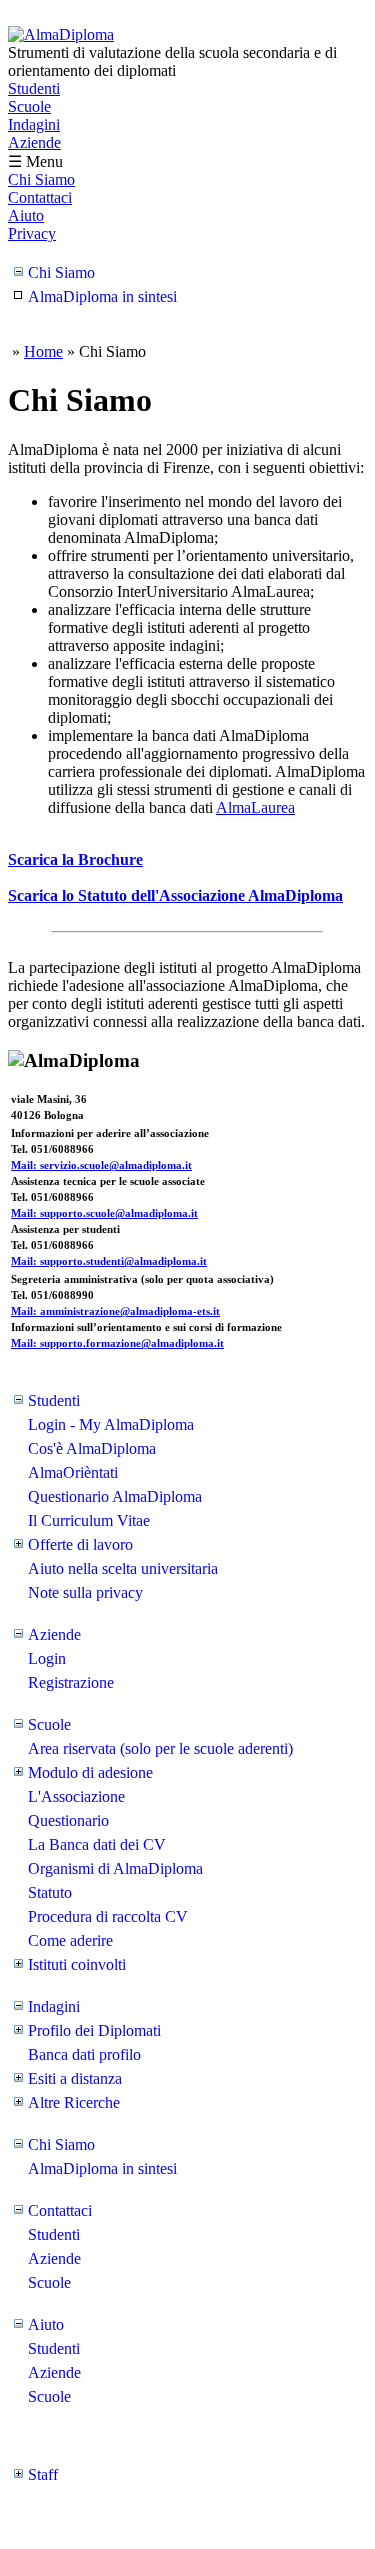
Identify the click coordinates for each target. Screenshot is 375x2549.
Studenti (34, 88)
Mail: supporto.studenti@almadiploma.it (109, 1261)
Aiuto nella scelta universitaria (123, 1568)
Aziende (34, 142)
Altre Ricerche (74, 2102)
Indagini (34, 124)
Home (43, 351)
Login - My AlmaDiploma (111, 1424)
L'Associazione (76, 1796)
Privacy (32, 233)
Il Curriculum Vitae (89, 1520)
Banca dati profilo (84, 2054)
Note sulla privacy (85, 1592)
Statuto (50, 1892)
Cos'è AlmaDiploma (92, 1448)
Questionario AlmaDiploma (115, 1496)
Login (47, 1658)
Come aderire (70, 1940)
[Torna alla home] (61, 34)
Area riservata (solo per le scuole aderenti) (160, 1748)
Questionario (68, 1820)
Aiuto (26, 215)
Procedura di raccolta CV (108, 1916)
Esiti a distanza (75, 2078)
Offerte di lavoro (80, 1544)
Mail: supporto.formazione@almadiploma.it (117, 1343)
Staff (43, 2474)
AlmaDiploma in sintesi (102, 296)
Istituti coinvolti (77, 1964)
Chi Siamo (41, 179)
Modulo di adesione (90, 1772)
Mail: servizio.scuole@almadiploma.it (101, 1165)
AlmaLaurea (255, 807)
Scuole (29, 106)
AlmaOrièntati (73, 1472)
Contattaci (40, 197)
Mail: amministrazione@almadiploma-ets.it (115, 1311)
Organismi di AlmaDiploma (115, 1868)
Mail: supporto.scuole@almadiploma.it (104, 1213)
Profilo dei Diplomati (94, 2030)
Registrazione (71, 1682)
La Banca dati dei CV (97, 1844)
